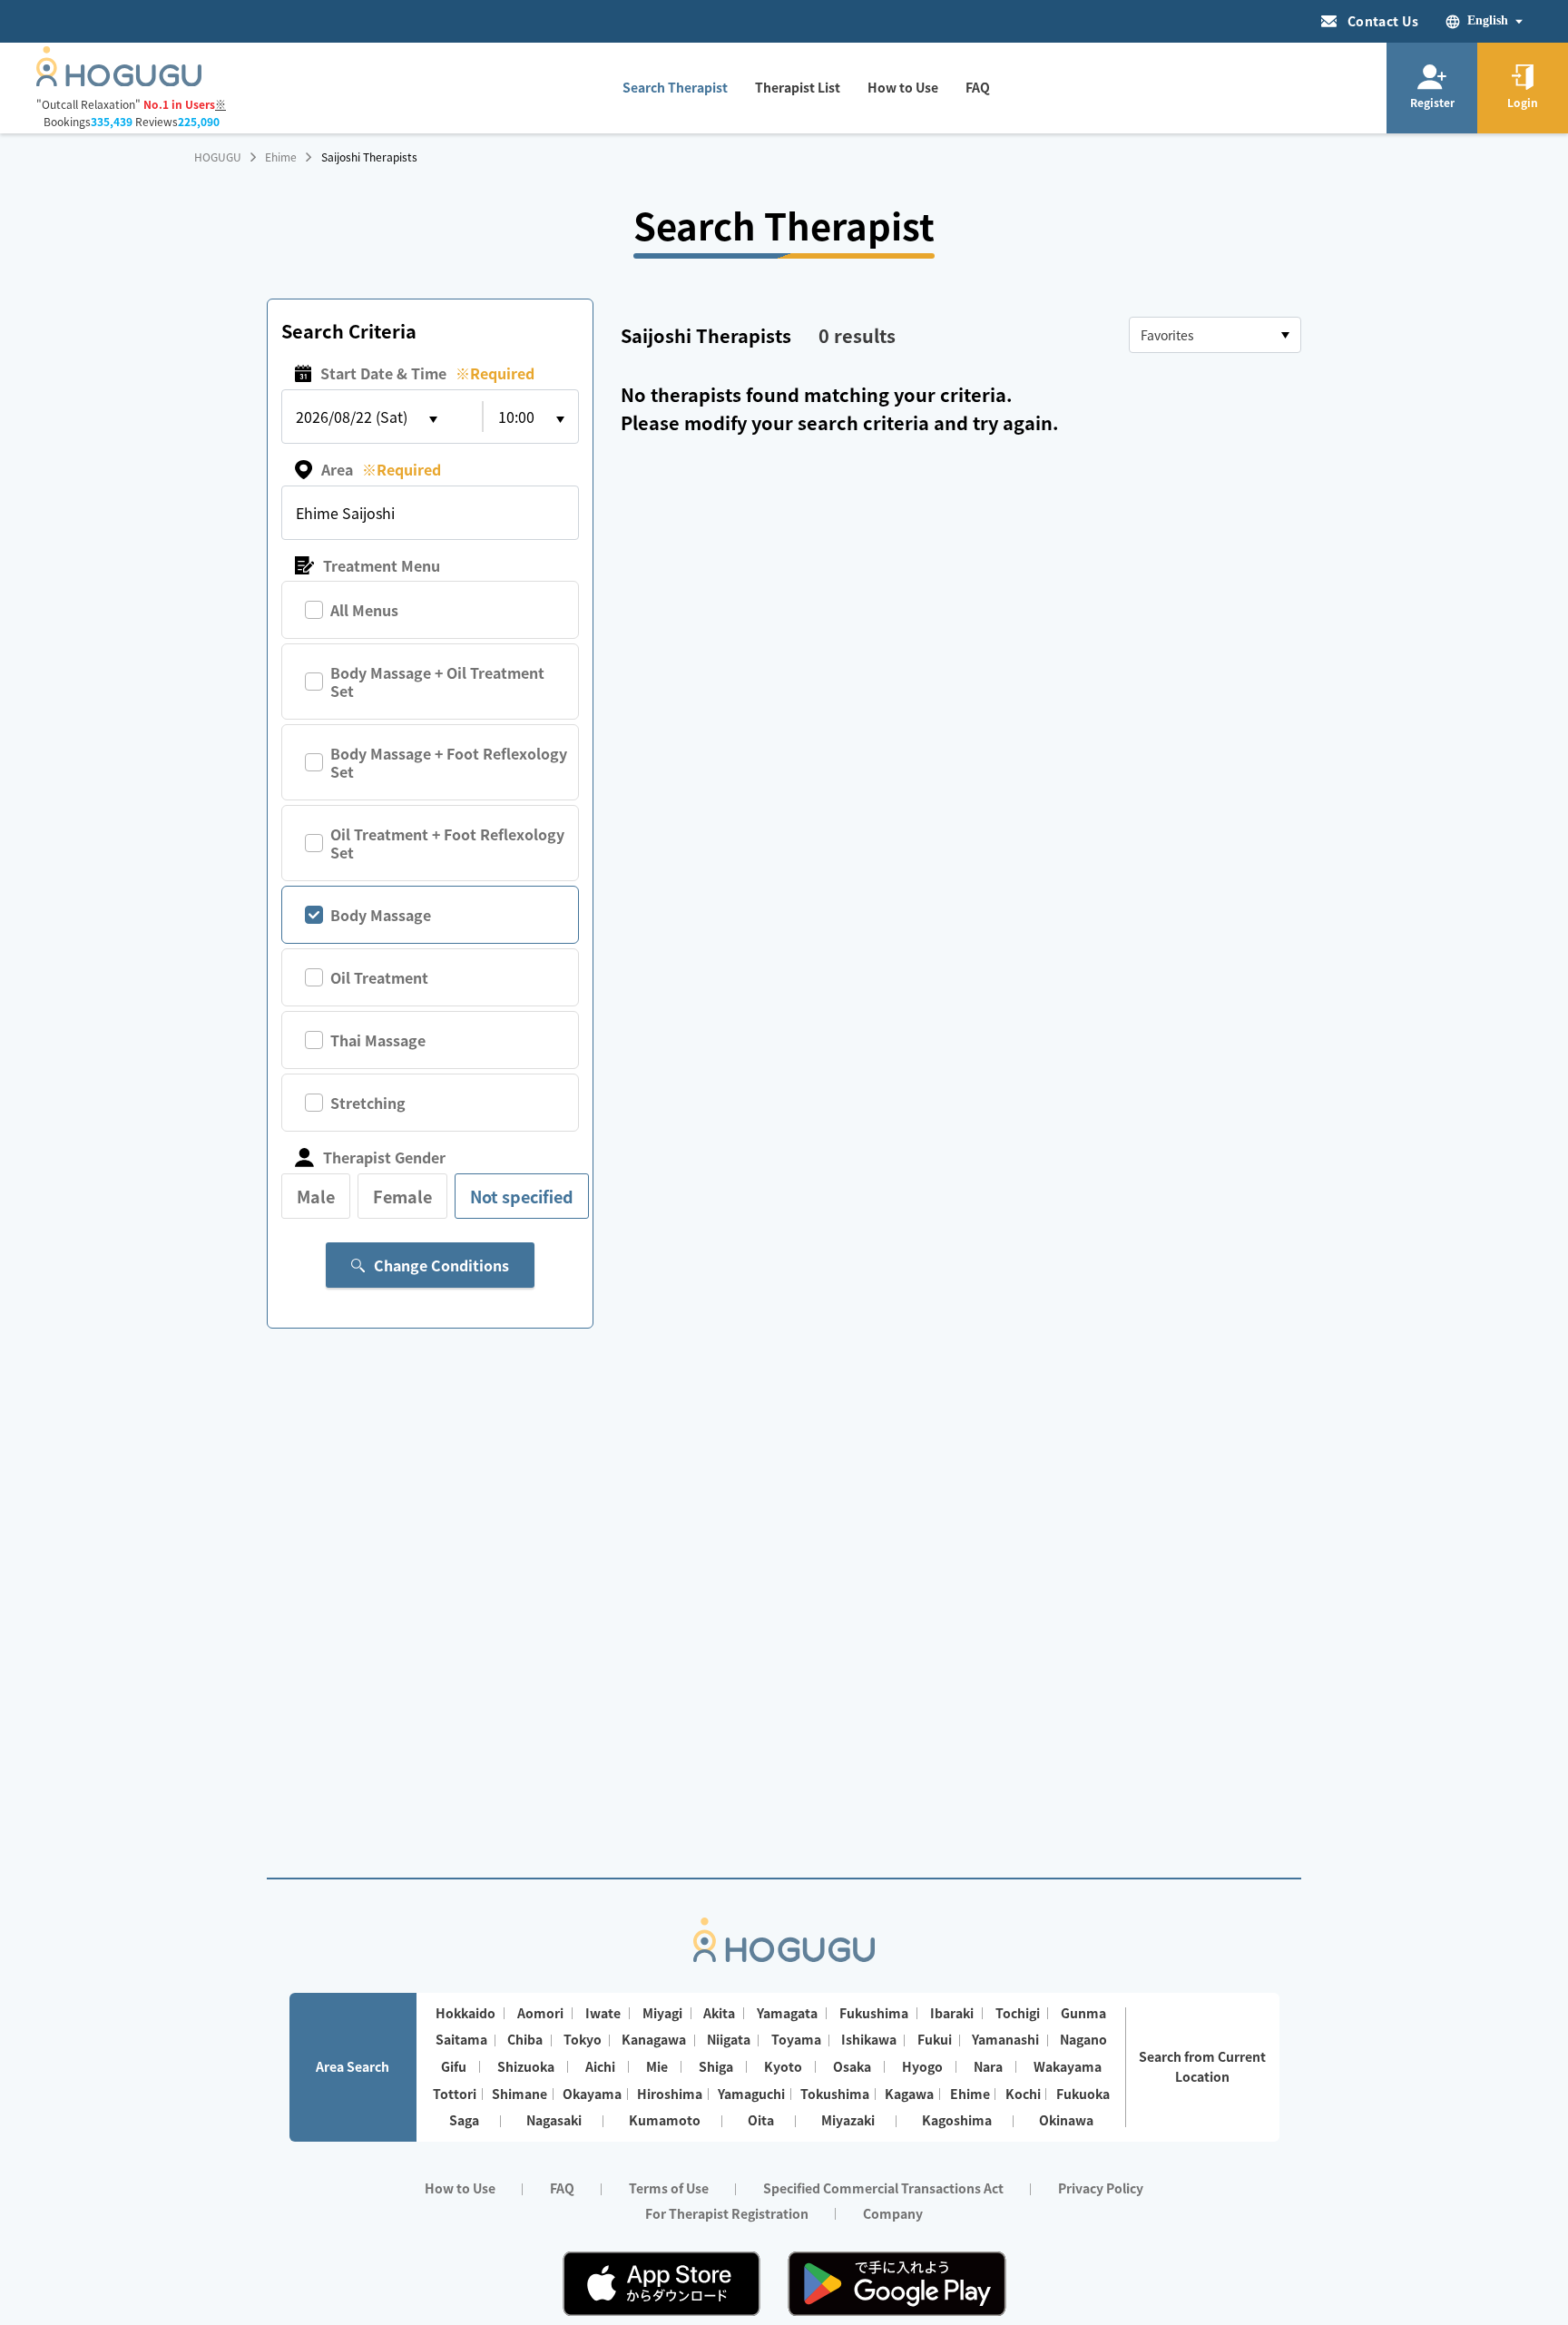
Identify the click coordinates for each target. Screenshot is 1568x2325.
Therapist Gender (384, 1157)
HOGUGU (218, 157)
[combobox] (1215, 335)
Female (402, 1196)
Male (316, 1196)
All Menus (364, 610)
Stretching (368, 1103)
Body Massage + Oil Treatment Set (437, 682)
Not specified (522, 1196)
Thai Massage (378, 1040)
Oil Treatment (379, 977)
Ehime (281, 157)
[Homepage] (119, 81)
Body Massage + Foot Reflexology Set (449, 762)
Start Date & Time (427, 373)
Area (381, 469)
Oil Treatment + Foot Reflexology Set (447, 843)
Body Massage (381, 915)
